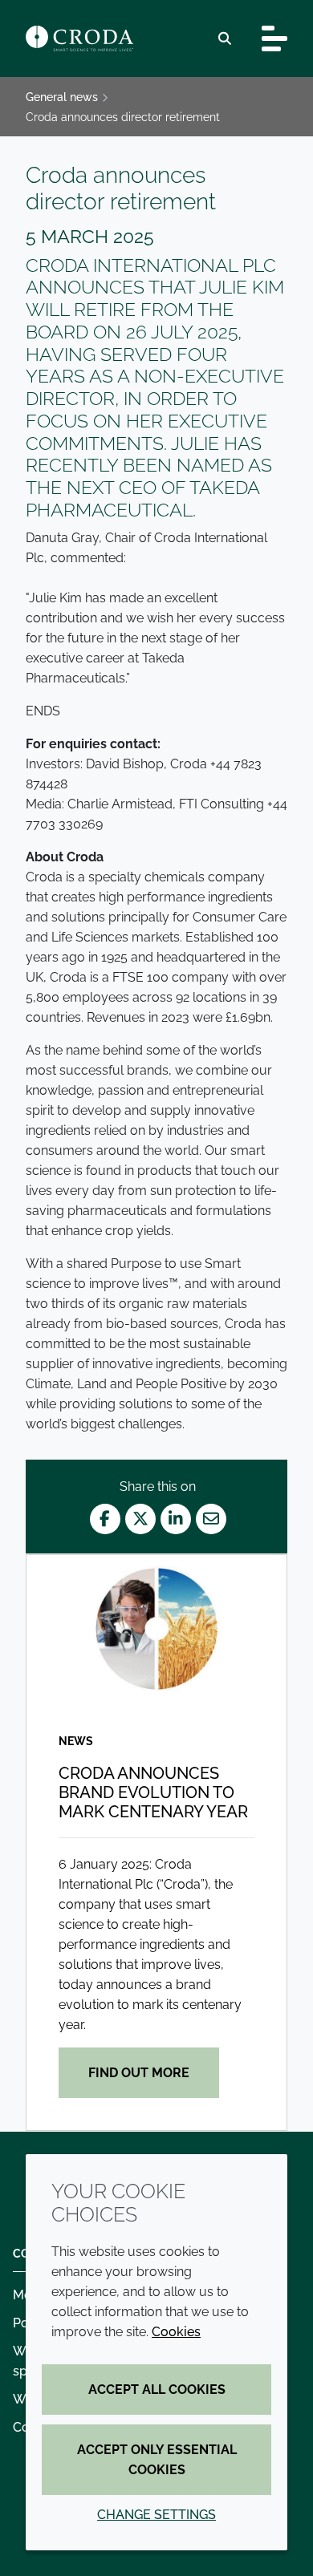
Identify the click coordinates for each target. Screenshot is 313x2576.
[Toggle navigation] (274, 38)
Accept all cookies (157, 2390)
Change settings (156, 2515)
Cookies (176, 2332)
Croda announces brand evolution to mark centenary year (153, 1792)
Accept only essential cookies (157, 2460)
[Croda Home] (79, 38)
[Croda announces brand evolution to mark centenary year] (156, 1628)
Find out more (139, 2073)
